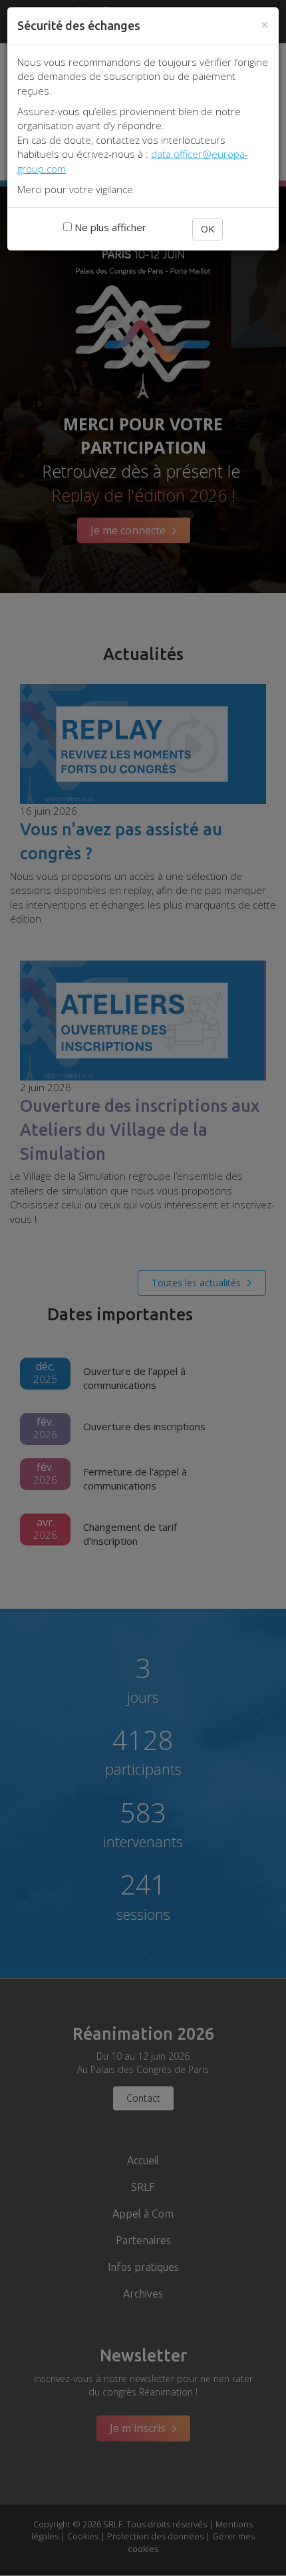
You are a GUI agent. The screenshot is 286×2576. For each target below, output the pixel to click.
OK (208, 229)
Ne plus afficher (109, 227)
